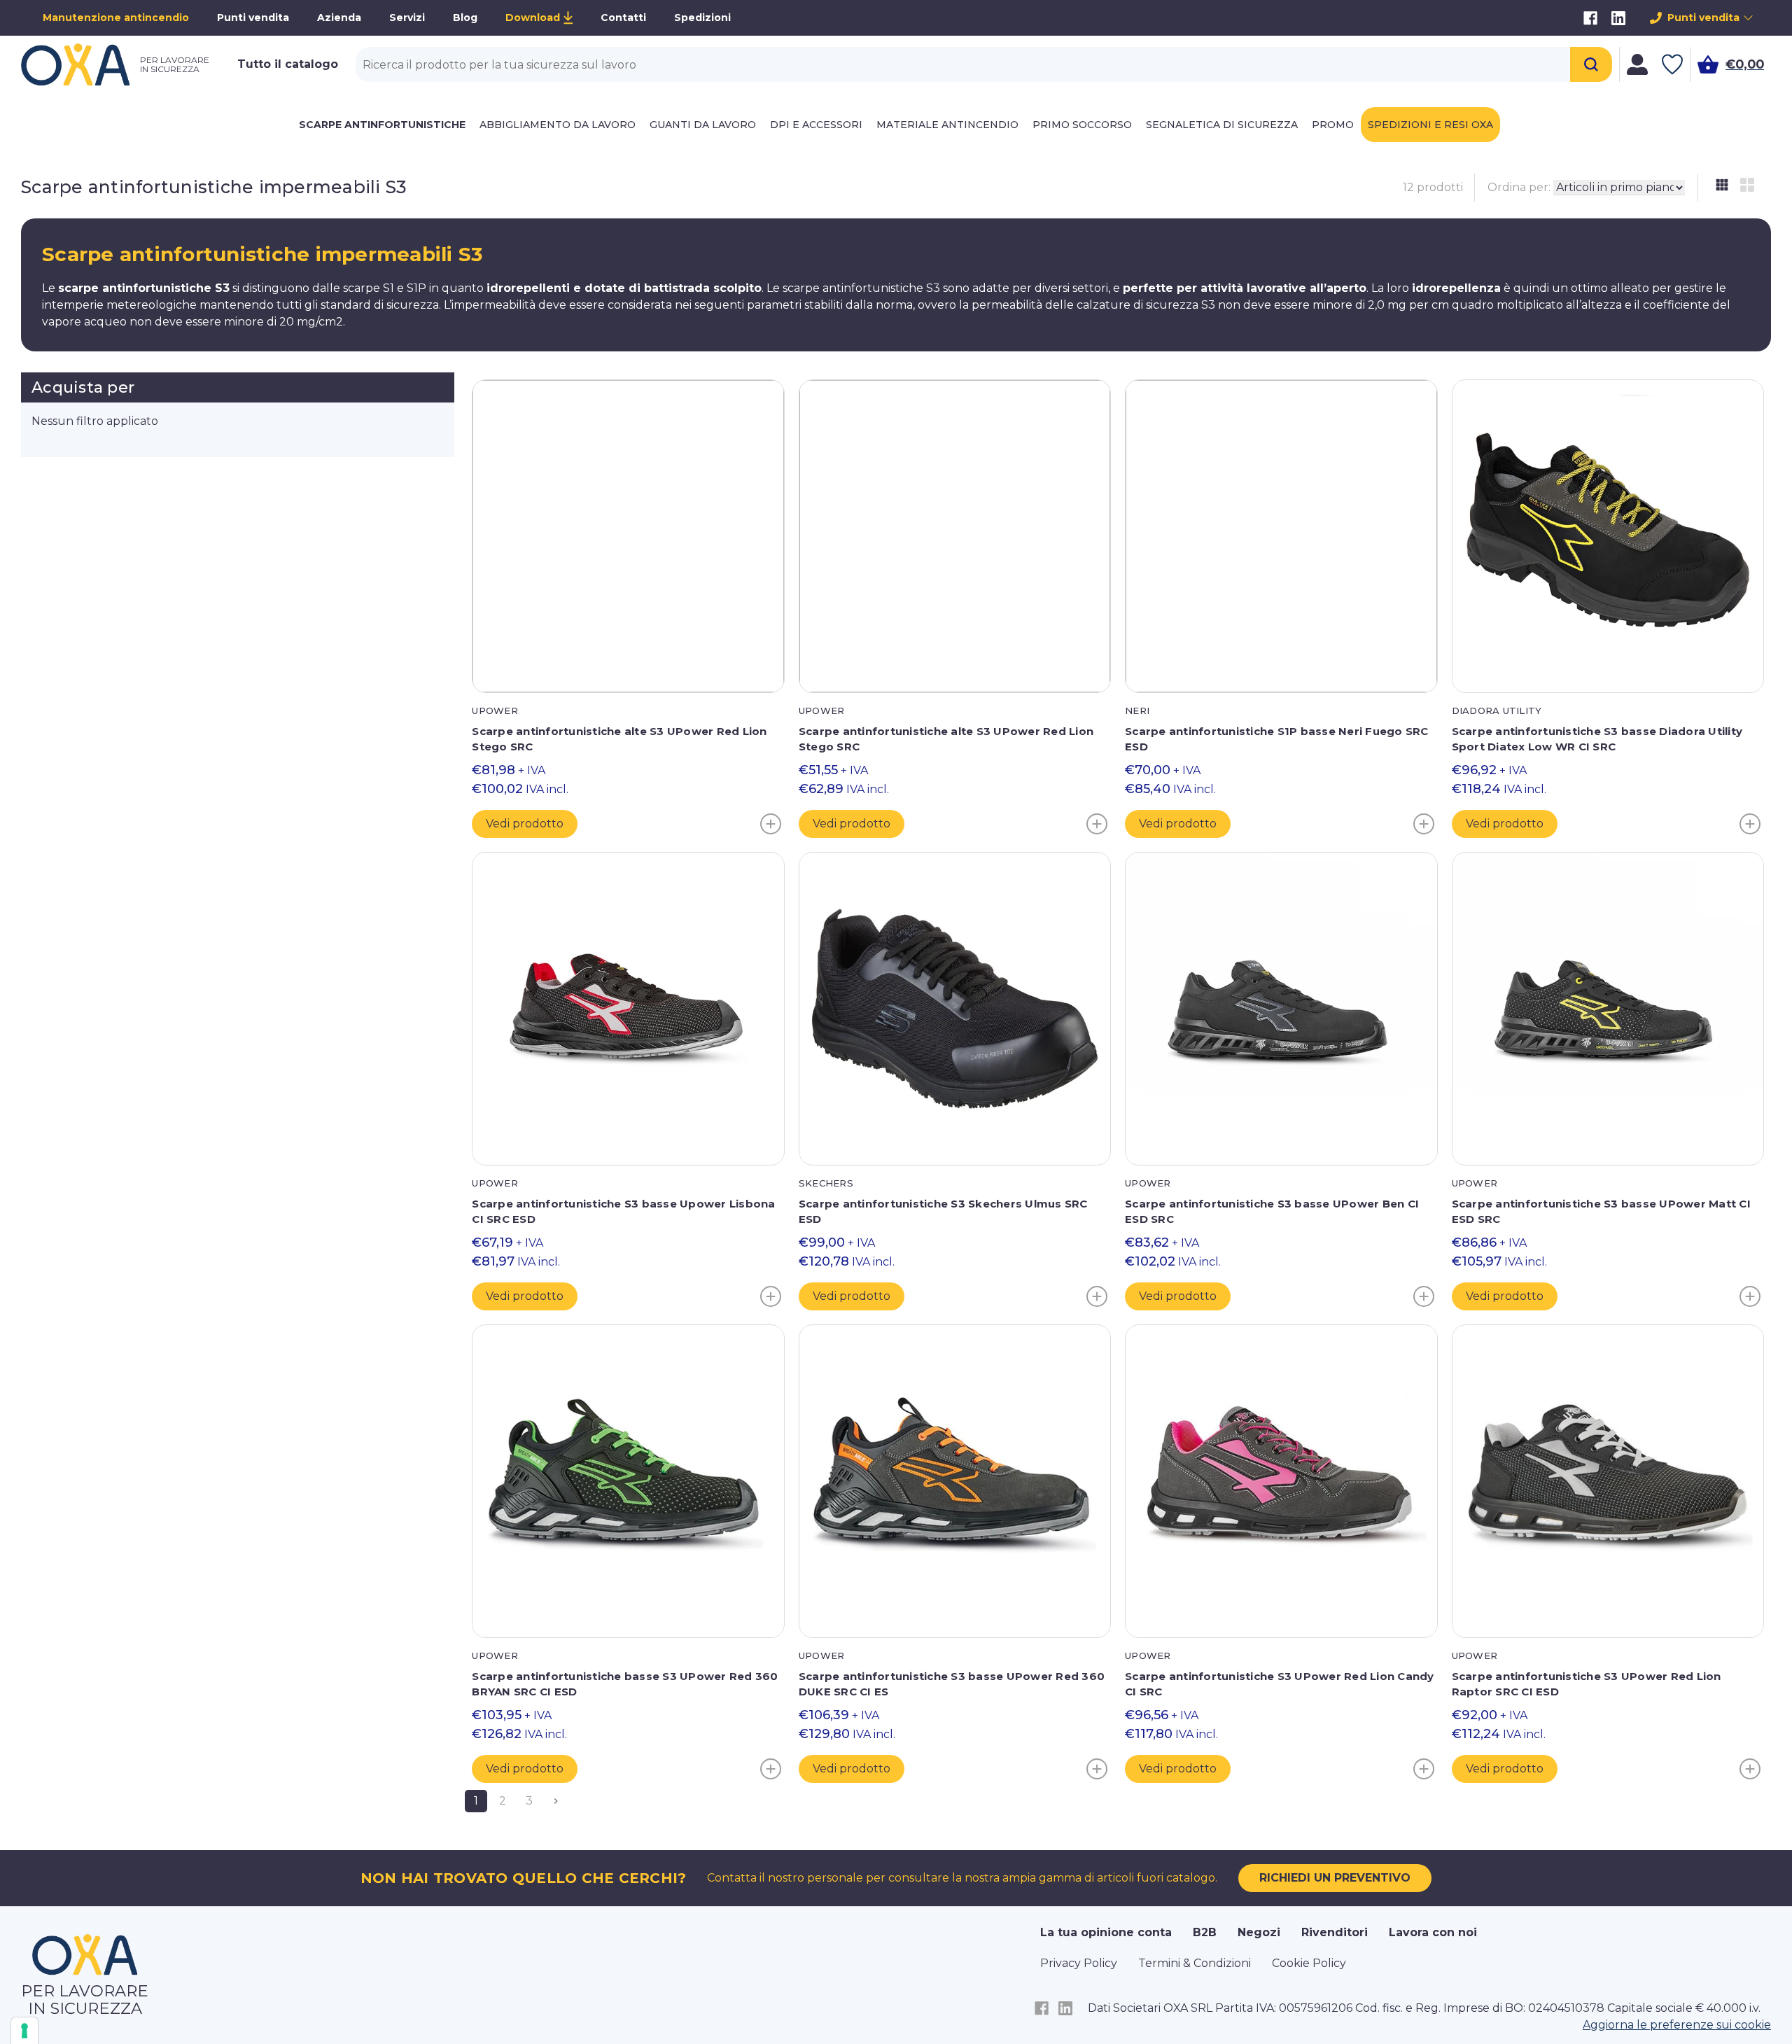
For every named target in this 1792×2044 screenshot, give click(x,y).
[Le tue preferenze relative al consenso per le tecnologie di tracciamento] (24, 2031)
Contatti (623, 17)
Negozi (1259, 1932)
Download (533, 17)
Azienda (339, 17)
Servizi (407, 17)
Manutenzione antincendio (116, 17)
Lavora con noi (1433, 1932)
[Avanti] (556, 1801)
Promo (1333, 125)
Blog (465, 17)
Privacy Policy (1079, 1963)
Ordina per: (1519, 187)
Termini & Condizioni (1195, 1963)
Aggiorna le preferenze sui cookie (1677, 2025)
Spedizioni (702, 17)
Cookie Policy (1309, 1963)
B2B (1205, 1932)
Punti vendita (253, 17)
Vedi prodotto (525, 824)
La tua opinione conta (1106, 1932)
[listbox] (1619, 188)
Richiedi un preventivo (1335, 1878)
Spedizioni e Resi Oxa (1430, 125)
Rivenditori (1335, 1932)
